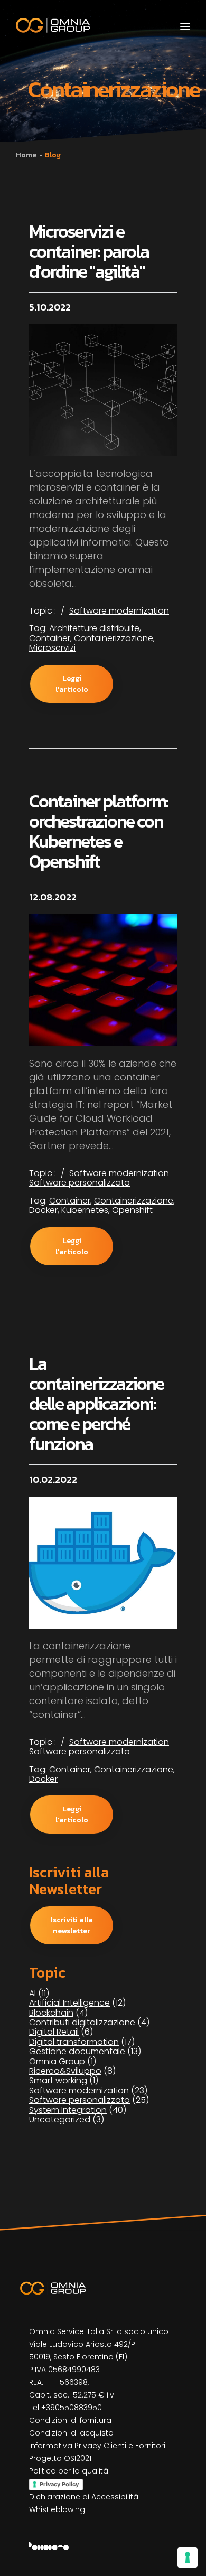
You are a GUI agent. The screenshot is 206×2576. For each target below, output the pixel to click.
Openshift (132, 1210)
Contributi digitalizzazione (82, 2022)
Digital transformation (74, 2042)
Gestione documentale (77, 2051)
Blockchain (51, 2013)
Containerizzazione (114, 638)
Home (26, 155)
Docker (43, 1210)
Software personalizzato (79, 1183)
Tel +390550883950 (65, 2408)
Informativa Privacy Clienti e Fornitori (97, 2446)
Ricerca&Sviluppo (65, 2071)
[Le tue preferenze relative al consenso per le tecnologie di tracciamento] (188, 2558)
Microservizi (52, 648)
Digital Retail (54, 2032)
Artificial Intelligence (69, 2003)
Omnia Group (57, 2061)
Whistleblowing (57, 2509)
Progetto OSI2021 (60, 2458)
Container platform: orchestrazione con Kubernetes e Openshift (99, 831)
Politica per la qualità (69, 2471)
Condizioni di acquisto (71, 2433)
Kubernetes (85, 1210)
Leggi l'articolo (72, 684)
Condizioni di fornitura (70, 2420)
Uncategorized (60, 2119)
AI (32, 1993)
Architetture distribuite (94, 628)
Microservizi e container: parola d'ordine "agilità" (89, 251)
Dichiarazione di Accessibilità (84, 2497)
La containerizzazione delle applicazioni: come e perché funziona (96, 1404)
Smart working (58, 2080)
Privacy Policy (59, 2484)
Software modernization (119, 611)
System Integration (68, 2110)
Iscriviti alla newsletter (72, 1925)
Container (50, 638)
